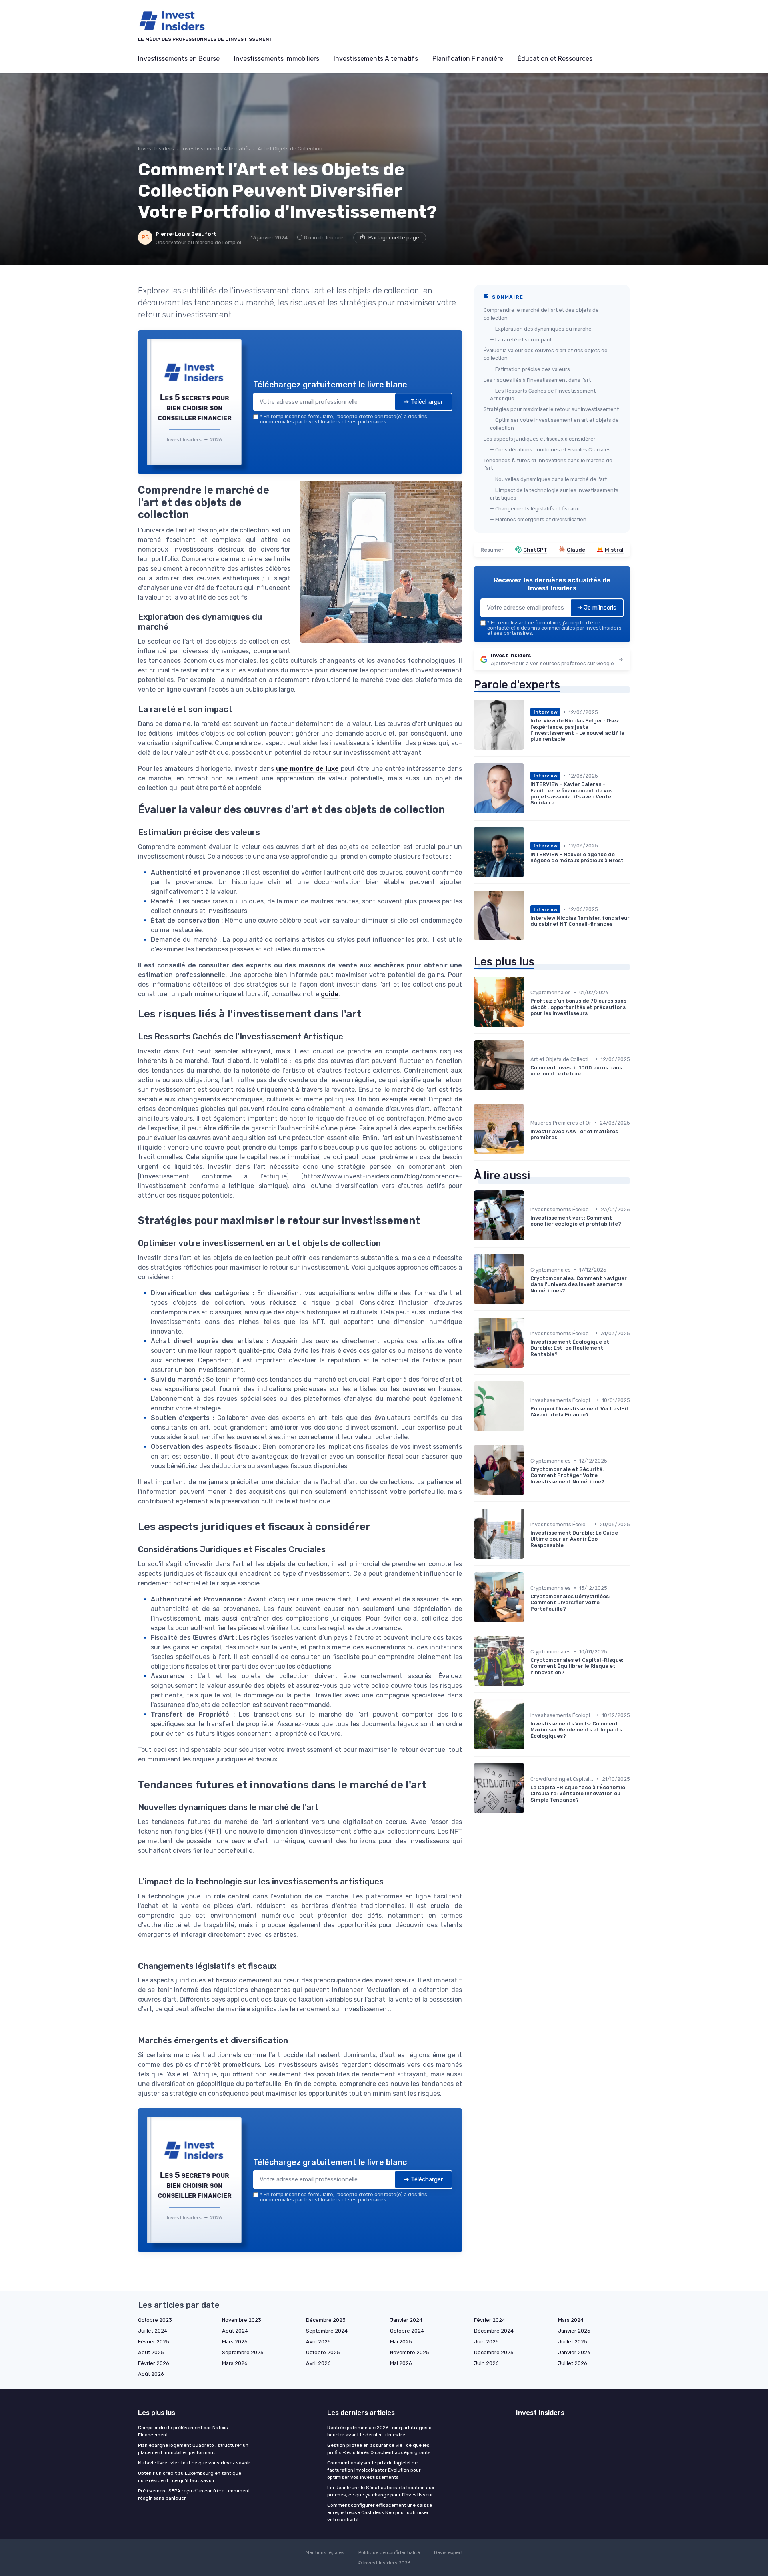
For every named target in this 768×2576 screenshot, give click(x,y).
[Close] (529, 1228)
